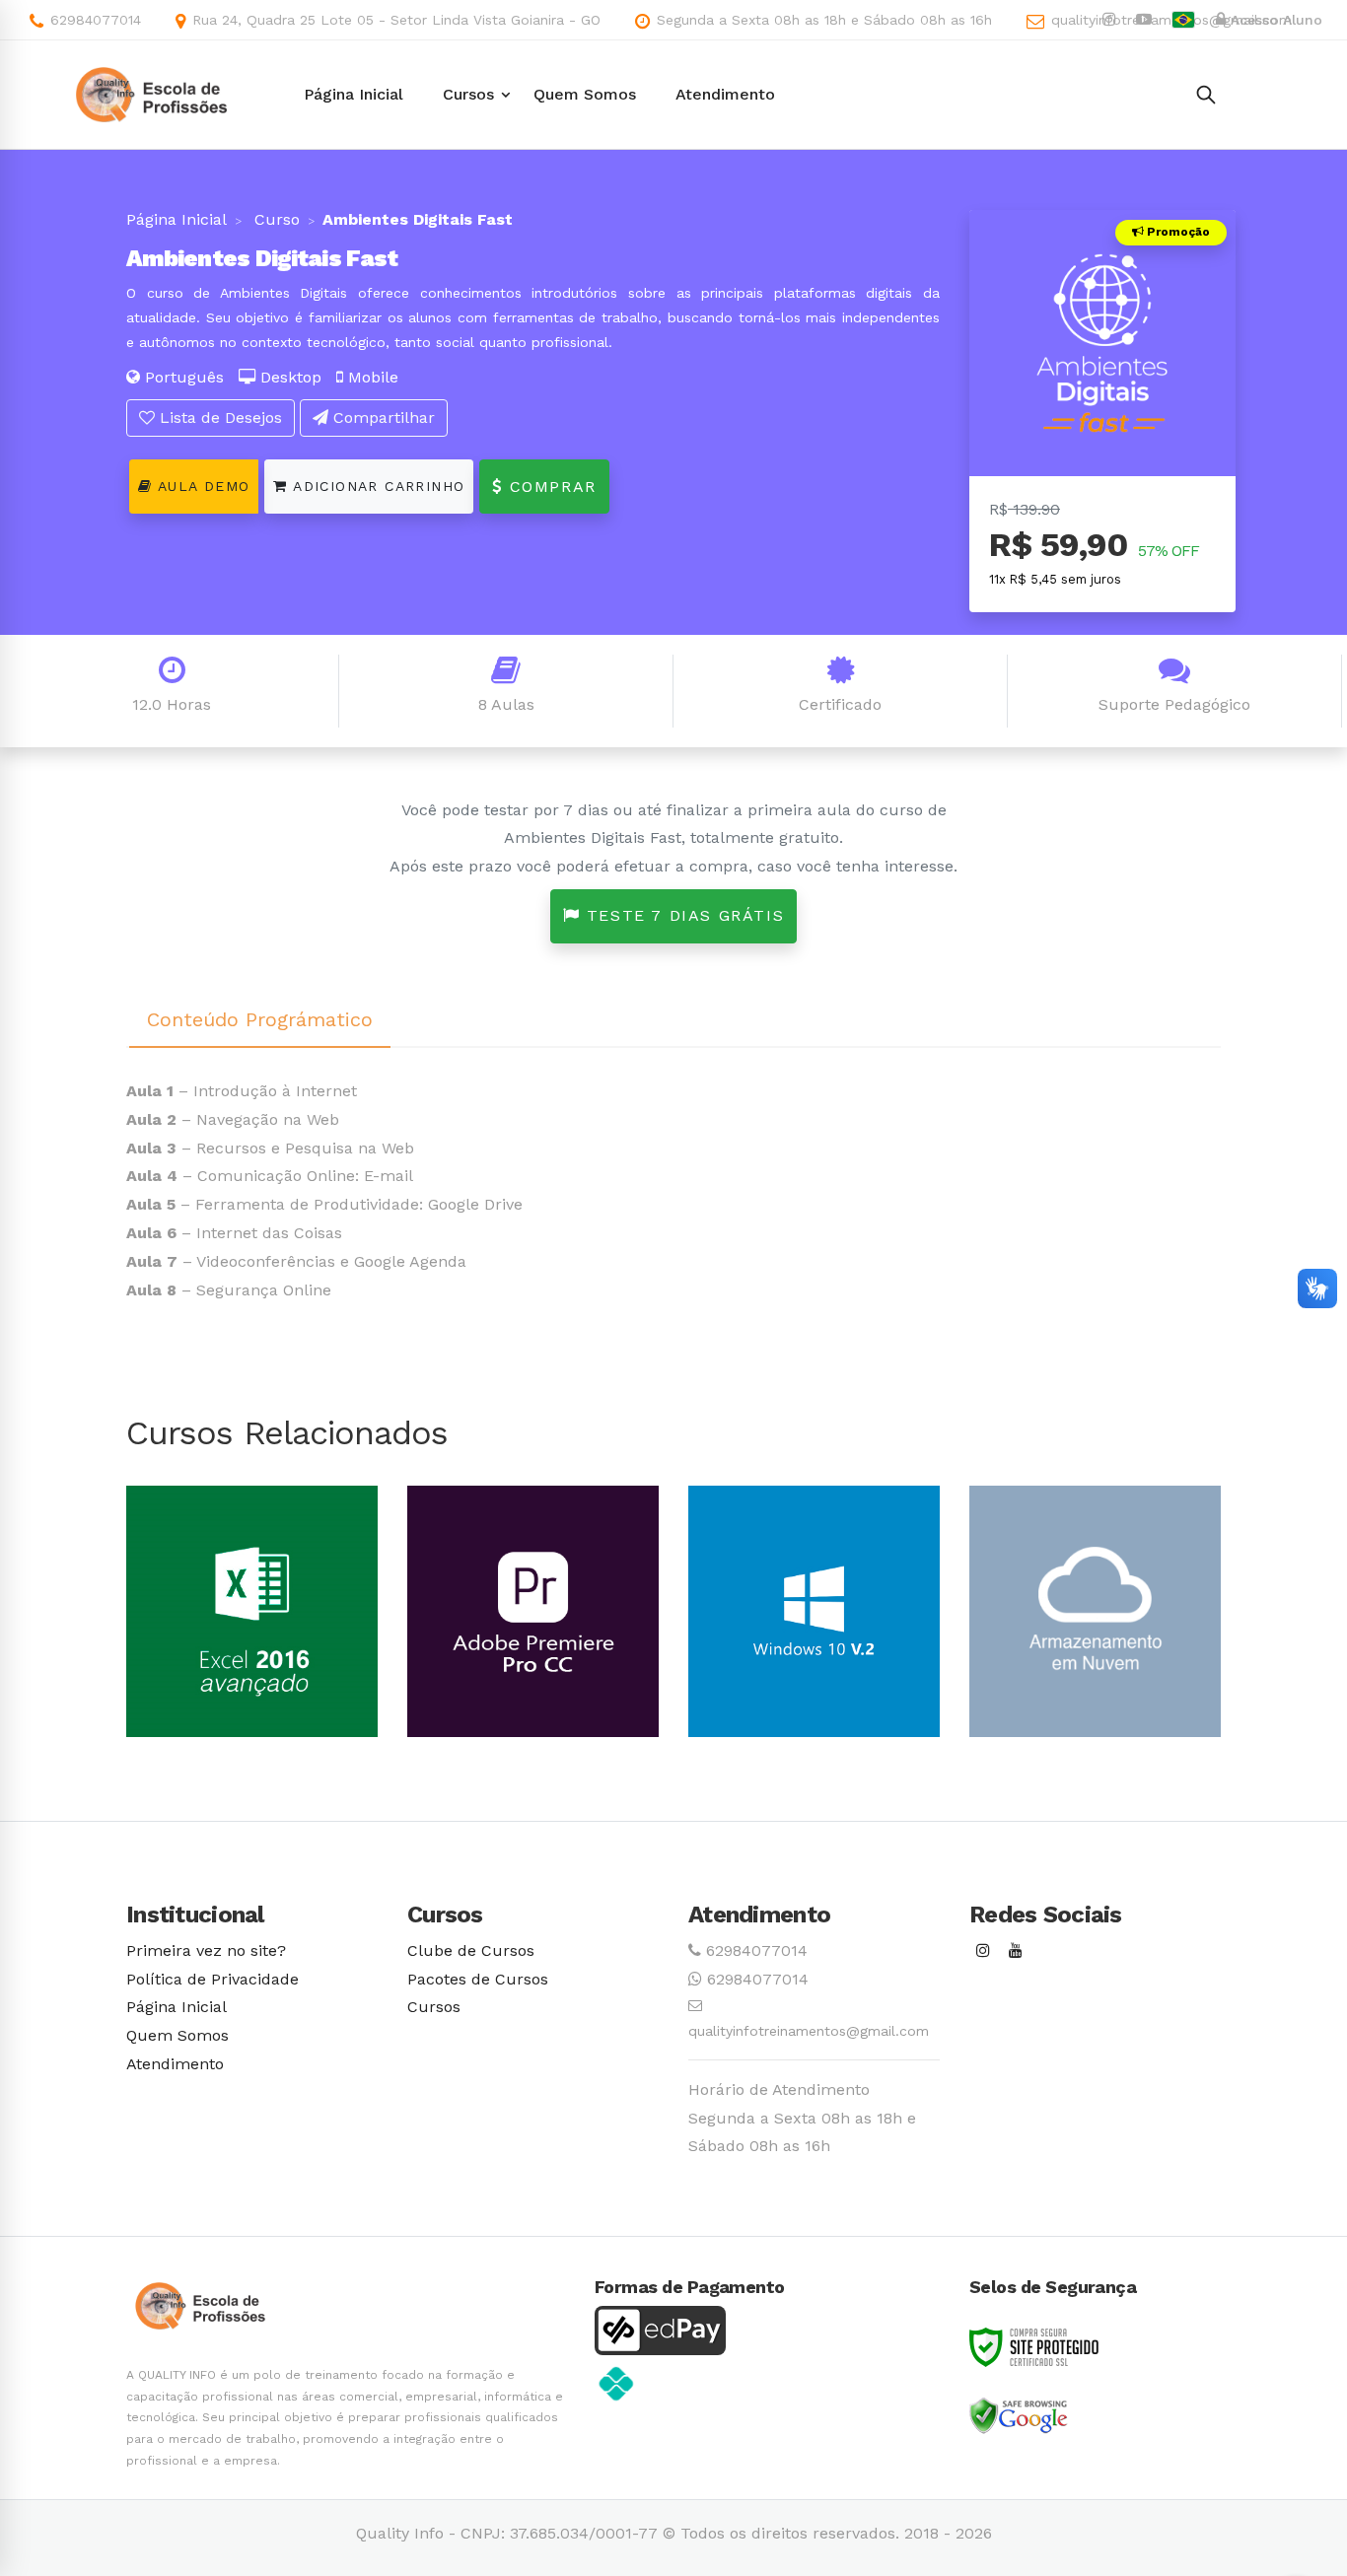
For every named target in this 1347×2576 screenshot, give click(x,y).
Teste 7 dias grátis (682, 915)
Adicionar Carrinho (377, 486)
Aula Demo (201, 486)
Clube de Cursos (471, 1950)
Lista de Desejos (218, 418)
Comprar (550, 487)
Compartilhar (382, 418)
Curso (275, 219)
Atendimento (175, 2064)
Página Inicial (177, 219)
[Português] (1183, 20)
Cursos (434, 2007)
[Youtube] (1016, 1951)
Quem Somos (177, 2035)
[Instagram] (983, 1951)
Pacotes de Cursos (478, 1979)
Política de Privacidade (213, 1979)
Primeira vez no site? (206, 1950)
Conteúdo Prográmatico (260, 1019)
